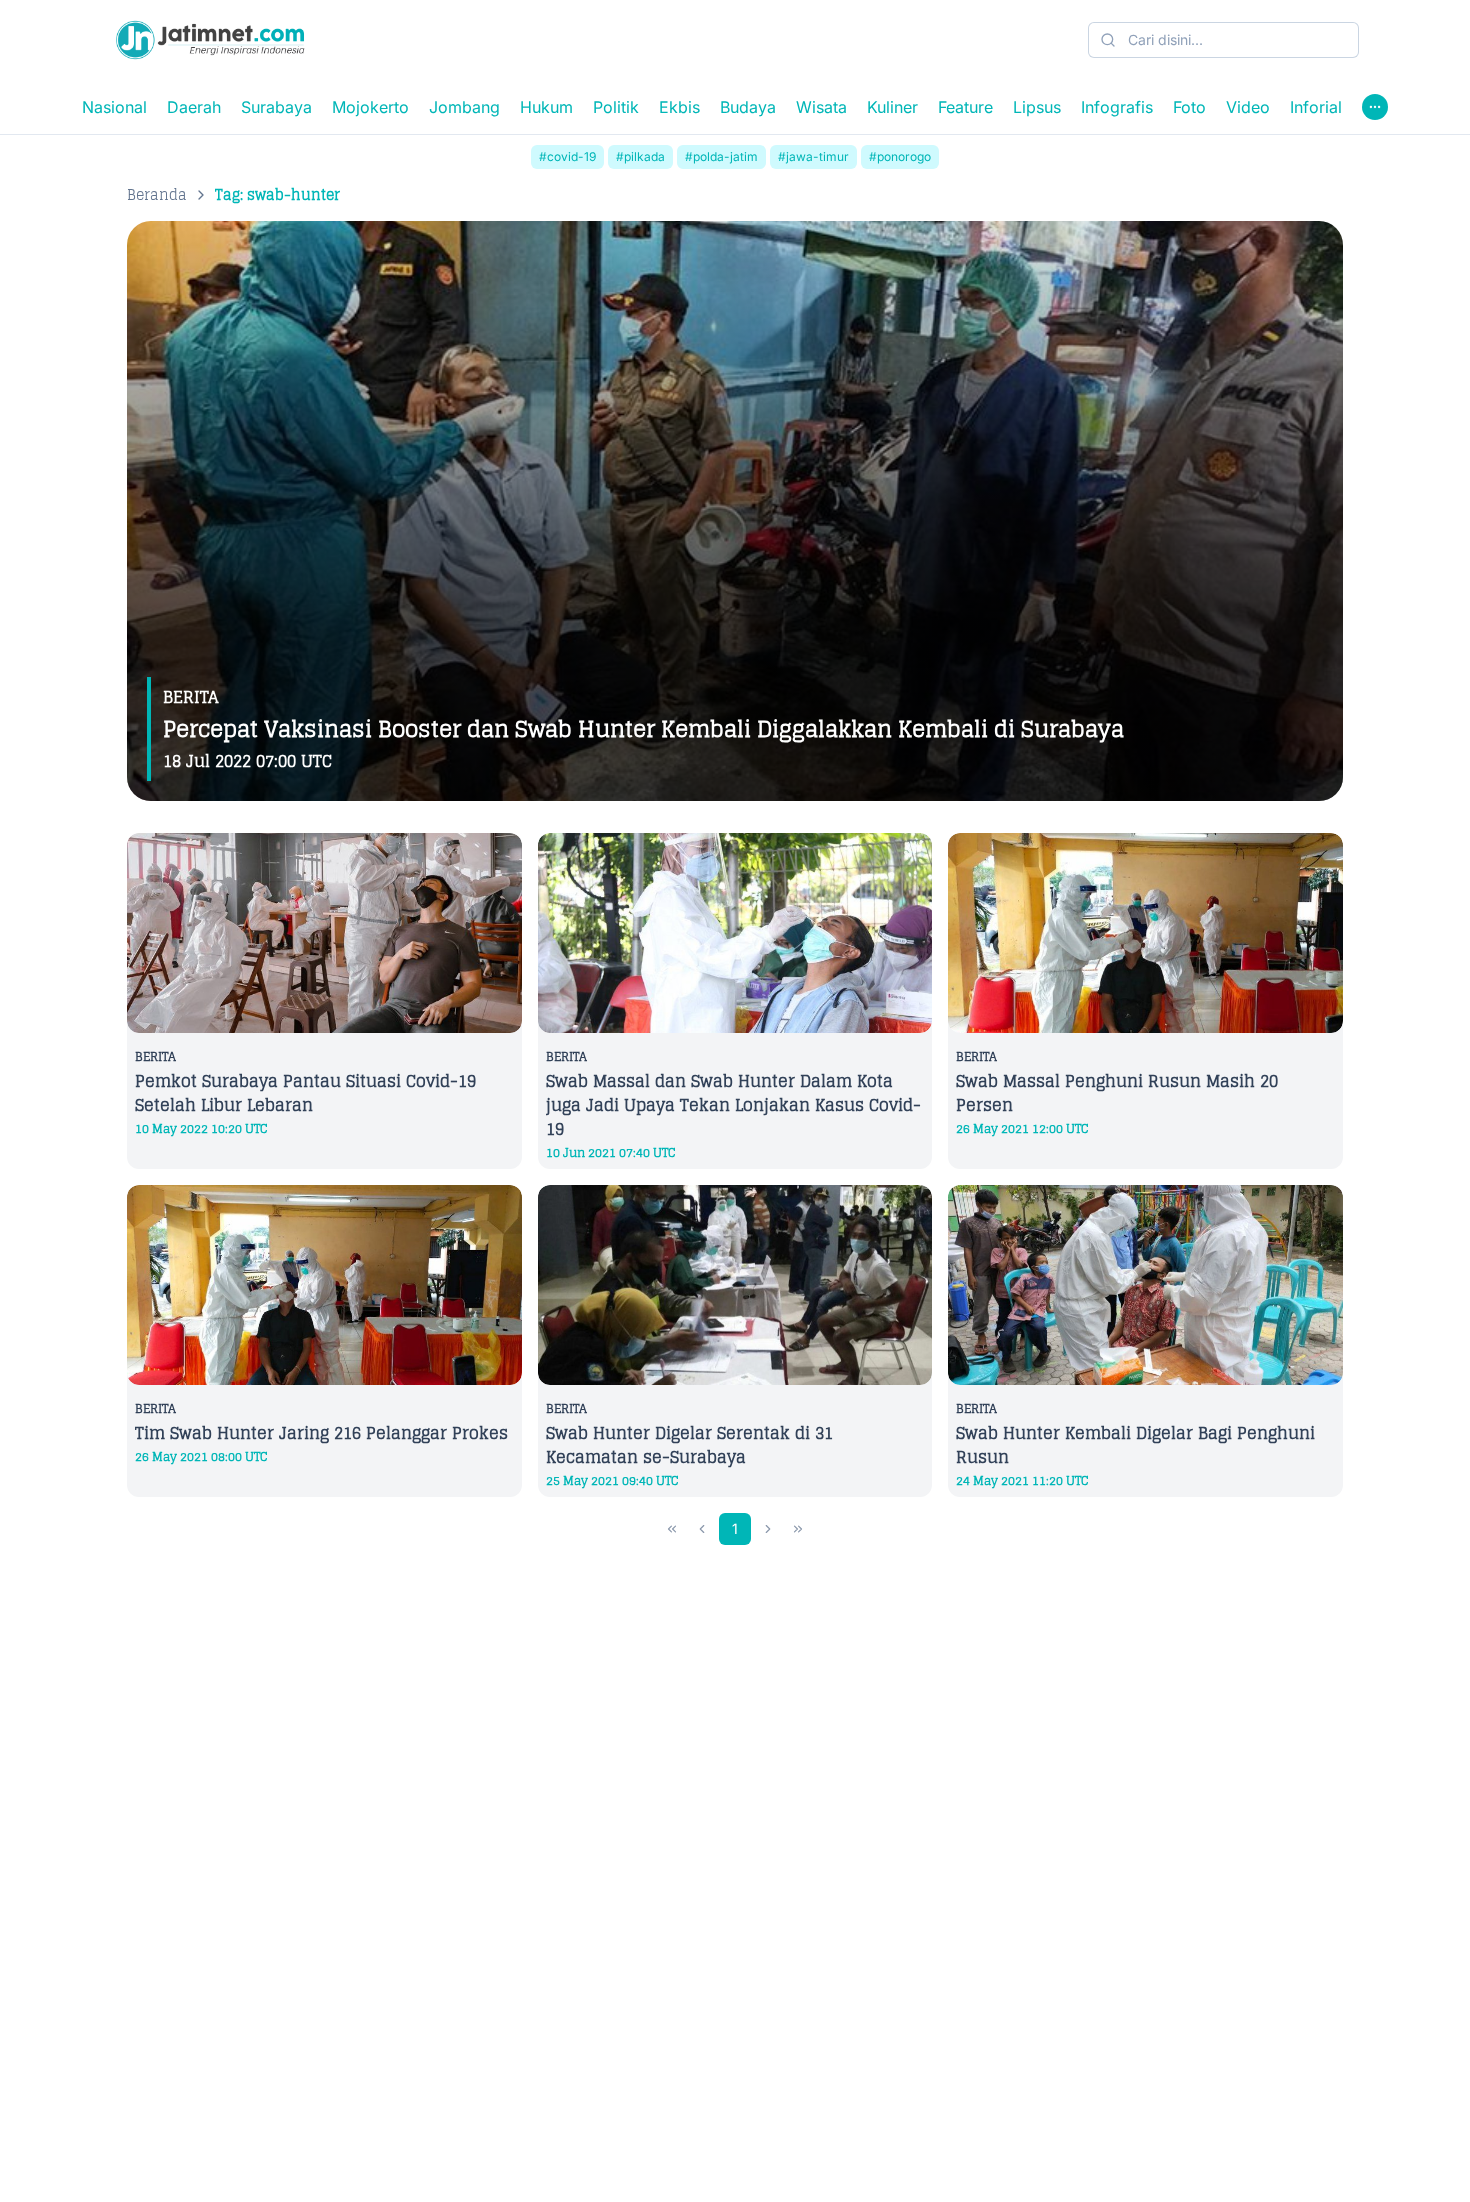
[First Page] (672, 1529)
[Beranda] (210, 40)
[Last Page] (798, 1529)
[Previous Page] (702, 1529)
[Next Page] (768, 1529)
